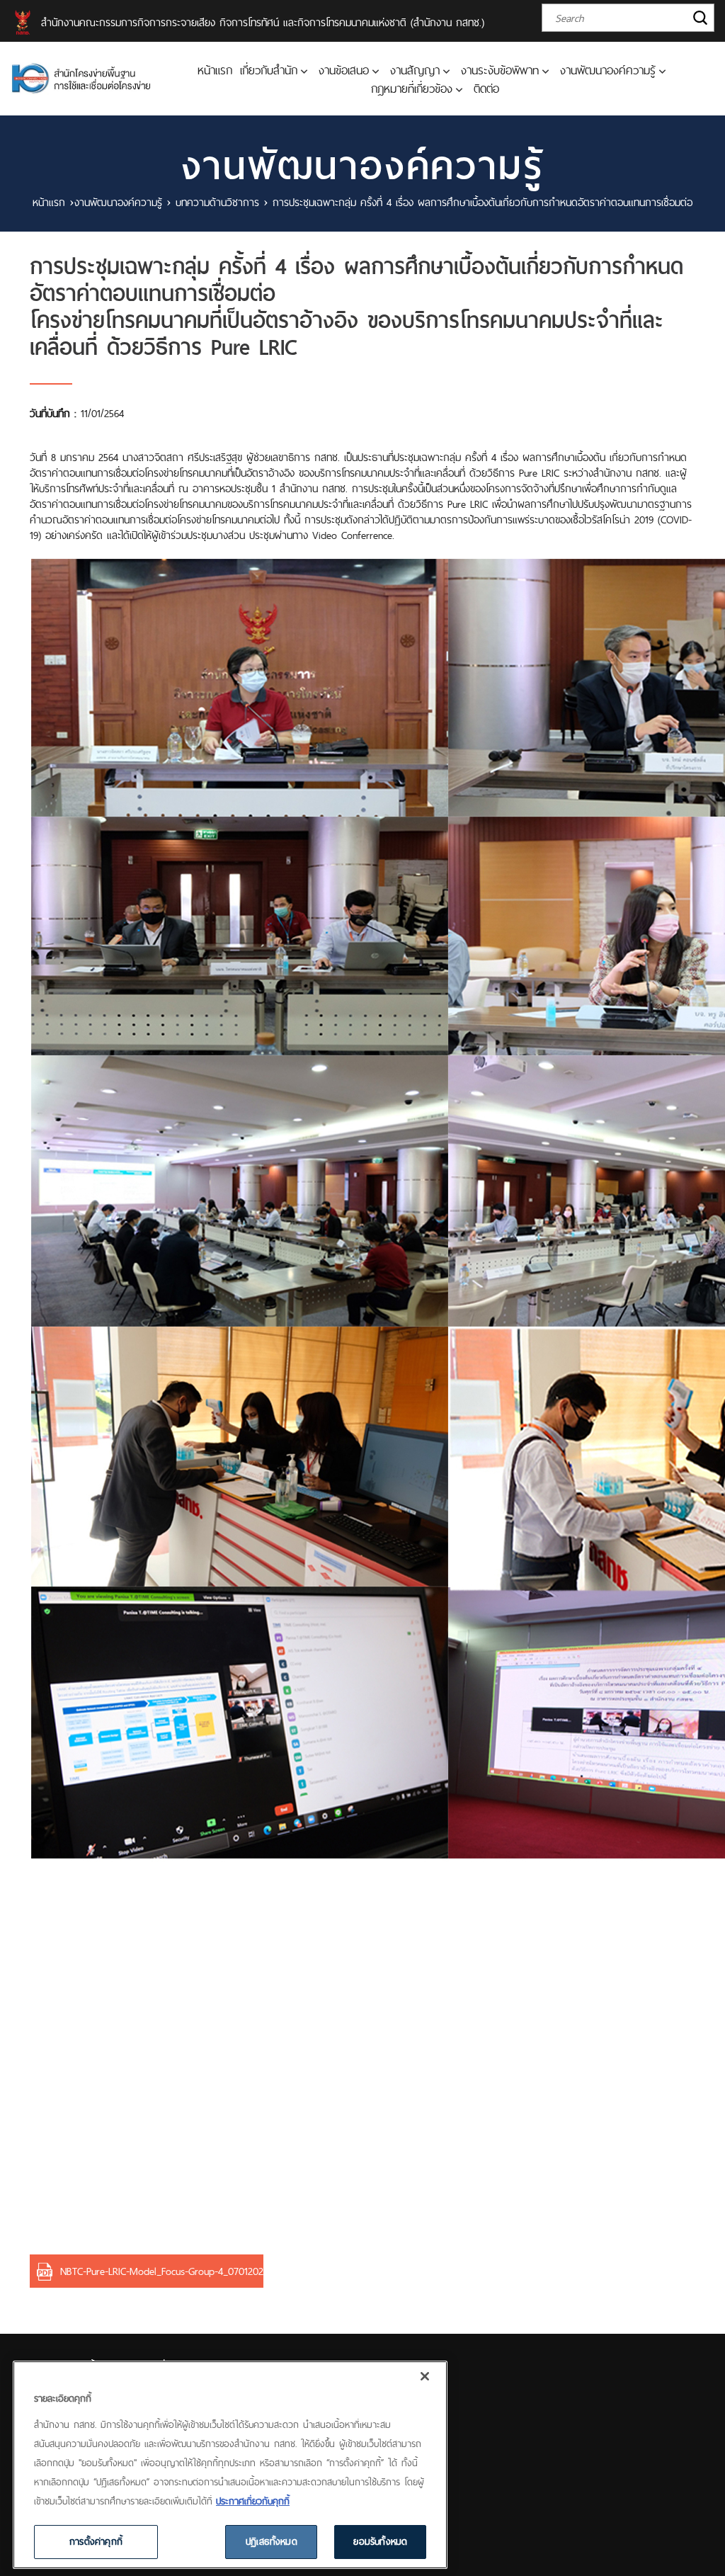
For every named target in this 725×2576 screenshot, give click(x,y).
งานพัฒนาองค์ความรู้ (608, 70)
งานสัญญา (415, 70)
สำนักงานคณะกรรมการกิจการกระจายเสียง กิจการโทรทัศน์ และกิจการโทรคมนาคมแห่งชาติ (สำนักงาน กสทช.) (263, 22)
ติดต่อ (486, 89)
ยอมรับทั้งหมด (380, 2541)
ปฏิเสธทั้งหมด (272, 2541)
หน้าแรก (215, 70)
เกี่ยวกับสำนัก (269, 70)
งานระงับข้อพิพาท (500, 70)
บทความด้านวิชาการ (217, 202)
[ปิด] (425, 2376)
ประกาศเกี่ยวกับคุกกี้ (253, 2501)
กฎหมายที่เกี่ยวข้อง (412, 89)
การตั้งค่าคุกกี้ (96, 2541)
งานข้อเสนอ (344, 70)
